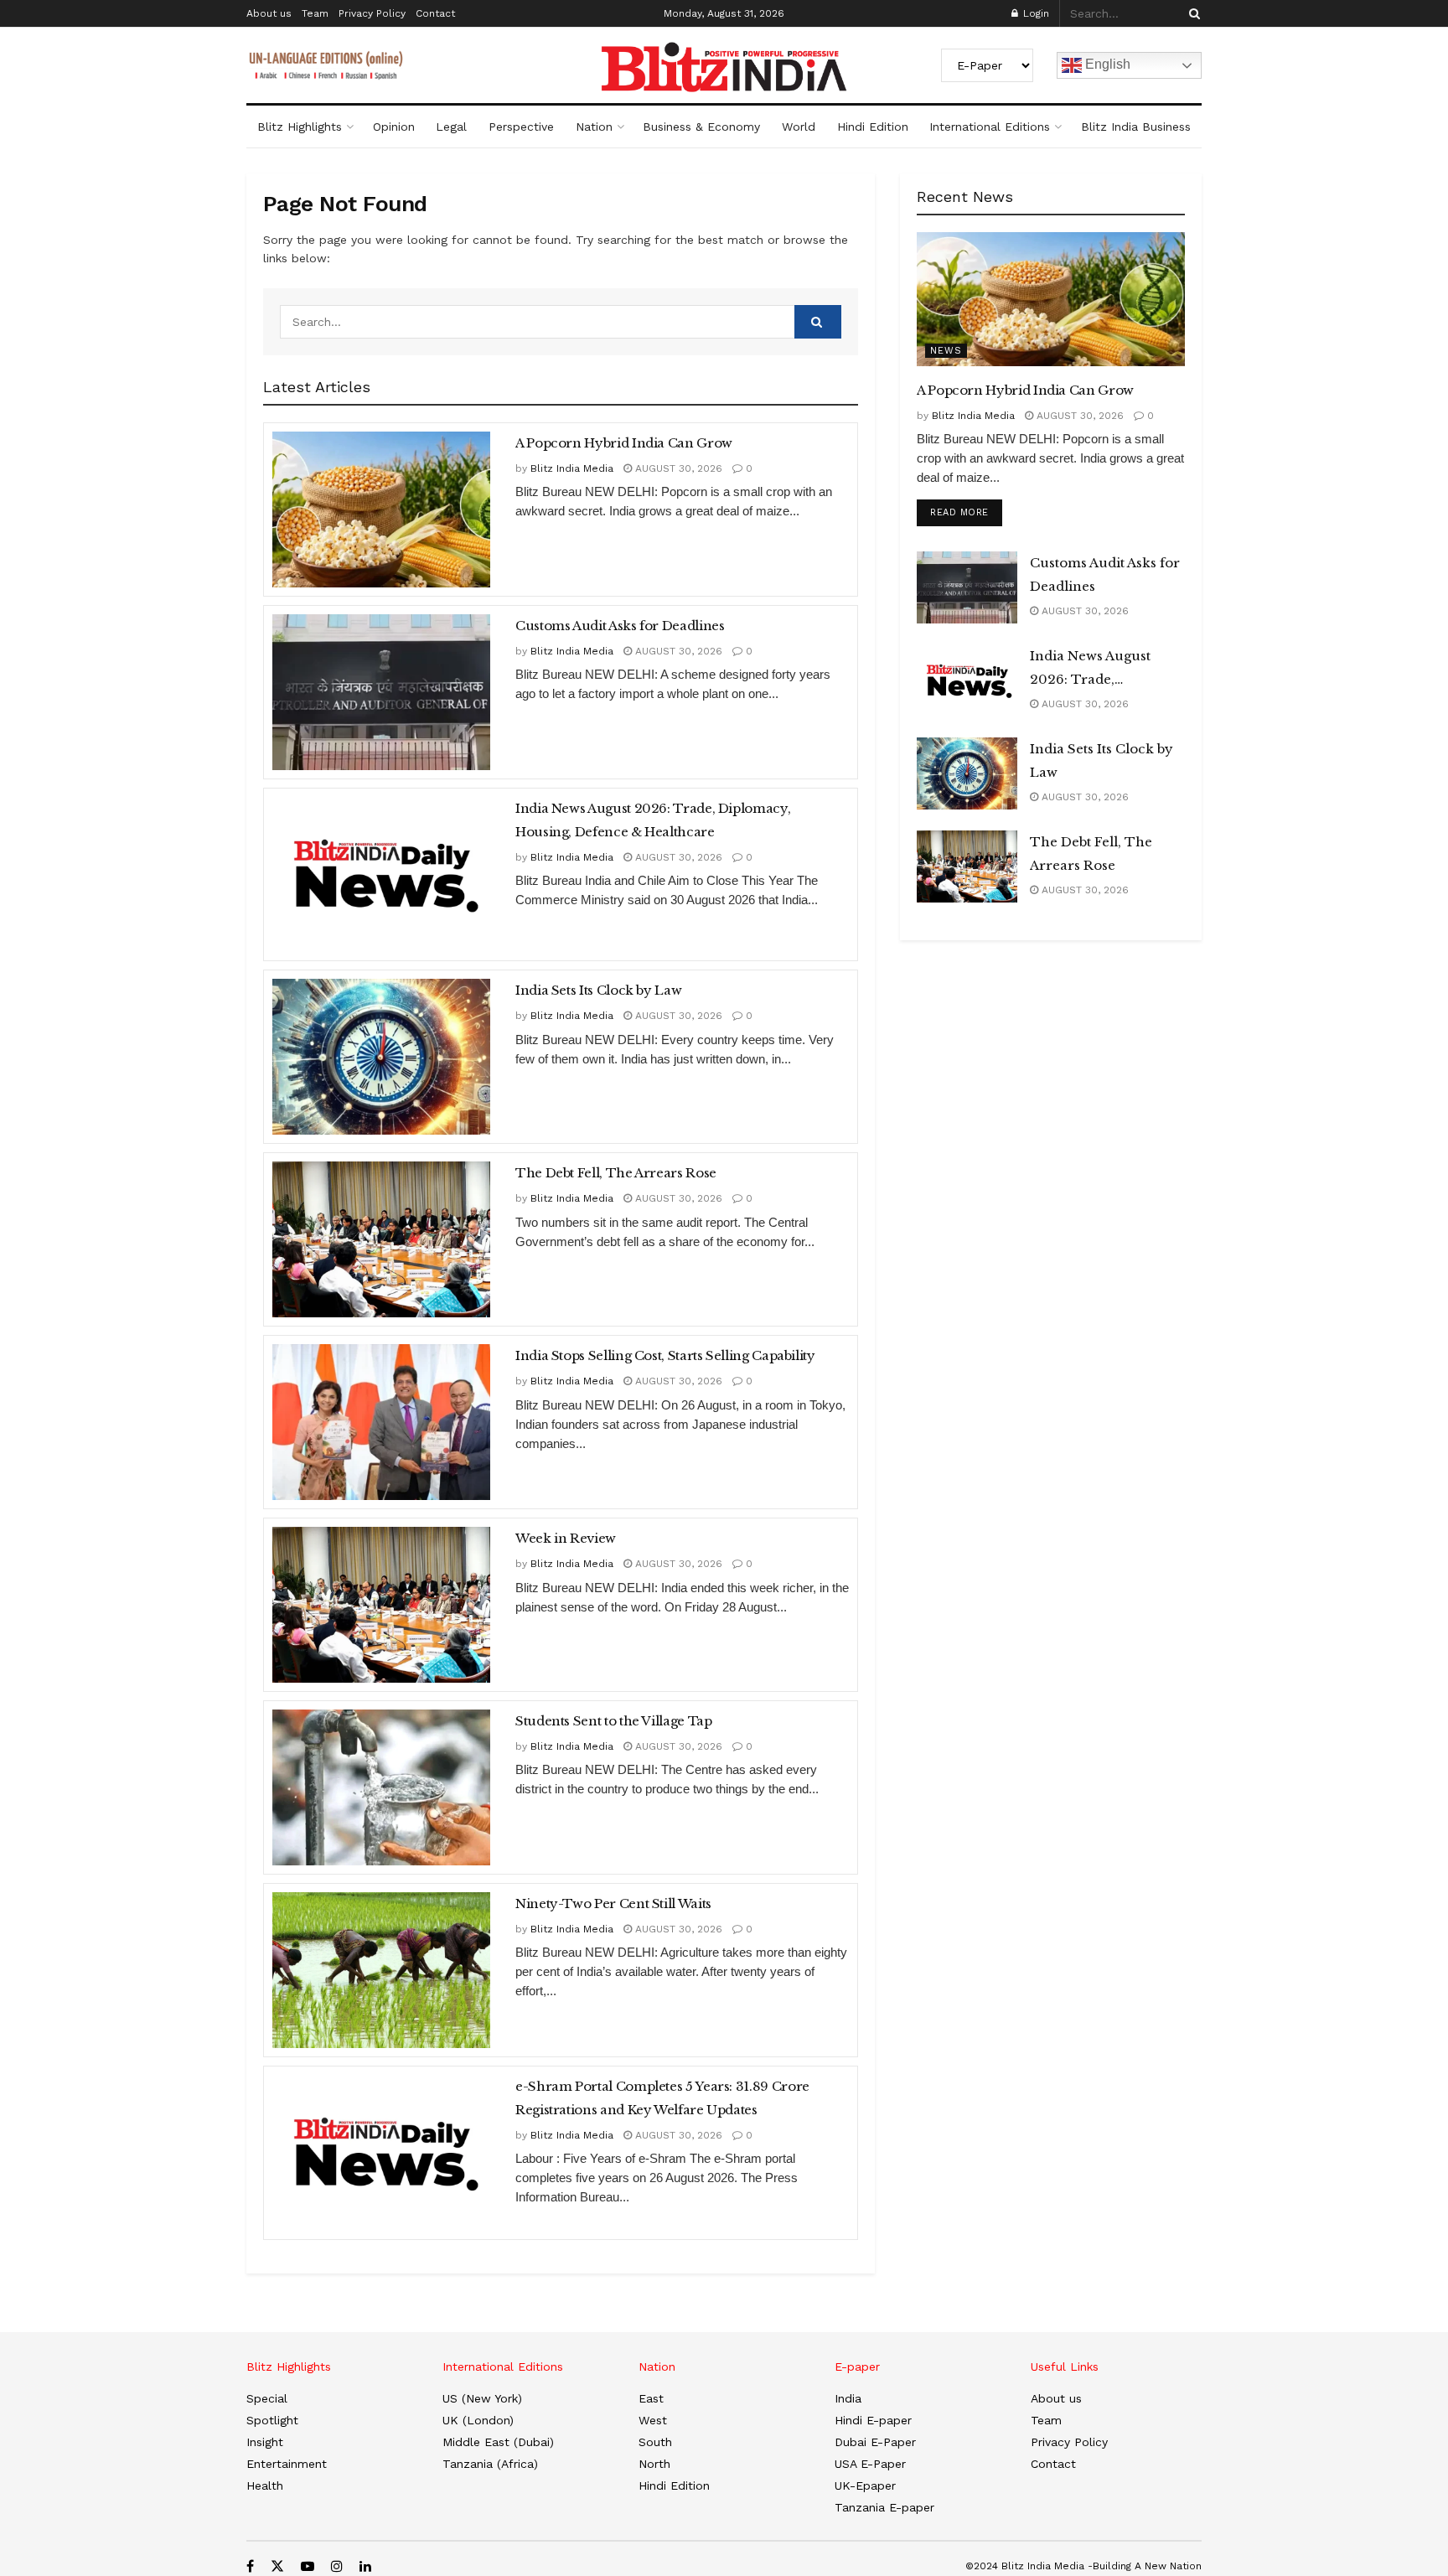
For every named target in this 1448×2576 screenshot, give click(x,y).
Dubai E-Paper (875, 2442)
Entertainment (287, 2464)
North (654, 2464)
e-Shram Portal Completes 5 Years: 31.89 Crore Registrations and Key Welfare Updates (662, 2098)
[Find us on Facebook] (250, 2566)
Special (267, 2398)
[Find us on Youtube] (308, 2566)
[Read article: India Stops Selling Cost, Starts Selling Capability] (381, 1422)
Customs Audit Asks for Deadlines (620, 626)
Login (1034, 13)
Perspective (521, 127)
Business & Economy (701, 127)
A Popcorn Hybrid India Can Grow (624, 443)
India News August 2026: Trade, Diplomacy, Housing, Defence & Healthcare (653, 820)
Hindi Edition (873, 127)
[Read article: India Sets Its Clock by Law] (381, 1057)
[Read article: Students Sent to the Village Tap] (381, 1787)
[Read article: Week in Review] (381, 1605)
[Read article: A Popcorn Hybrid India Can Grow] (381, 510)
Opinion (394, 127)
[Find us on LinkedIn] (365, 2566)
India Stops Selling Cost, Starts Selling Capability (665, 1355)
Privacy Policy (372, 13)
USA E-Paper (870, 2464)
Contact (435, 13)
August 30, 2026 (677, 468)
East (651, 2398)
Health (265, 2485)
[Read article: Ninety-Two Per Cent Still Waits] (381, 1970)
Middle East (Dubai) (498, 2442)
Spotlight (272, 2420)
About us (269, 13)
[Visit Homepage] (724, 67)
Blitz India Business (1136, 127)
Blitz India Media (572, 468)
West (653, 2420)
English (1106, 64)
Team (315, 13)
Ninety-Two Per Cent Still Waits (613, 1904)
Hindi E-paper (873, 2420)
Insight (265, 2442)
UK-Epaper (865, 2485)
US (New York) (482, 2398)
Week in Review (566, 1538)
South (655, 2442)
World (799, 127)
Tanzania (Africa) (490, 2464)
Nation (594, 127)
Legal (451, 127)
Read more (966, 512)
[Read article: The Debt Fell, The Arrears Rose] (381, 1239)
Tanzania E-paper (884, 2507)
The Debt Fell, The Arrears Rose (616, 1173)
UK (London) (478, 2420)
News (946, 351)
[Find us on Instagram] (337, 2566)
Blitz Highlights (300, 127)
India (848, 2398)
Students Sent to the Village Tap (613, 1721)
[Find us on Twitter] (277, 2566)
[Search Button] (1192, 13)
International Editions (990, 127)
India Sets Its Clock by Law (598, 990)
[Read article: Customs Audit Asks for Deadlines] (381, 692)
